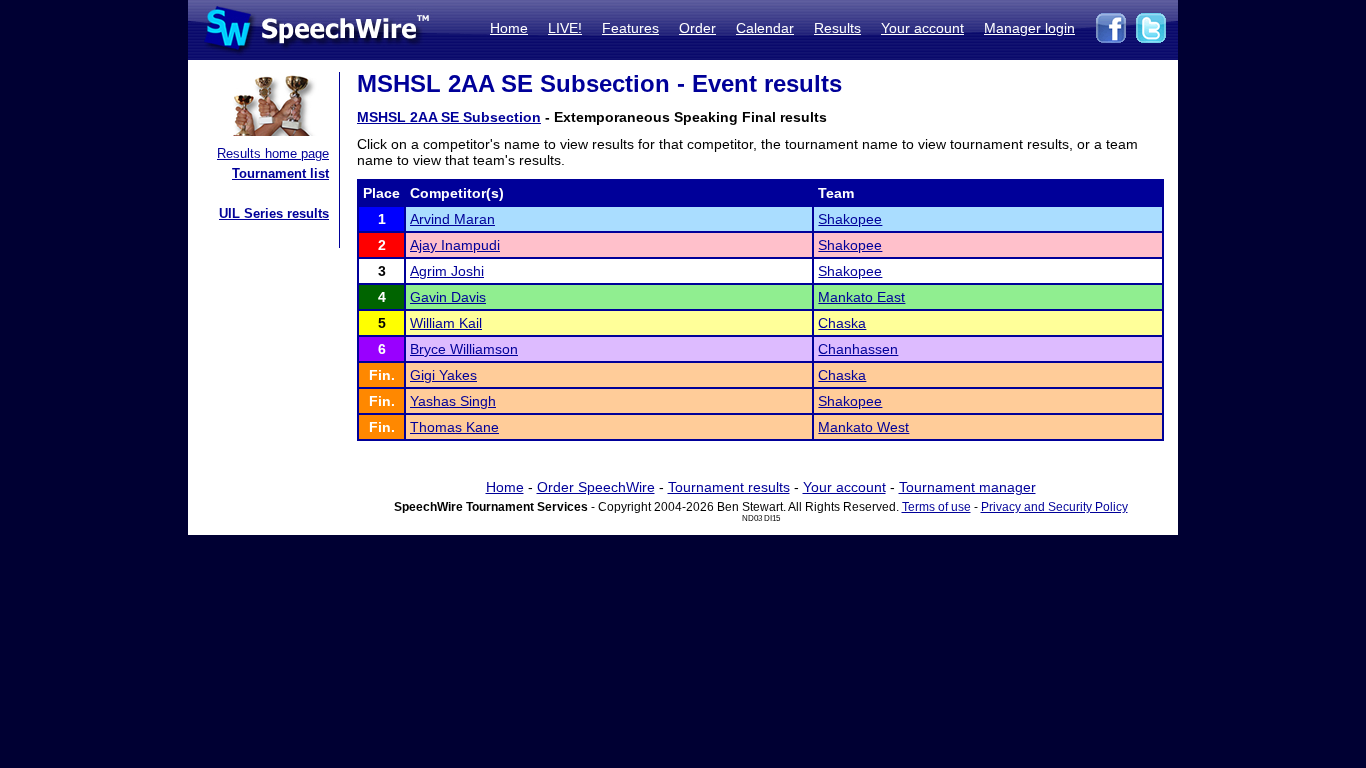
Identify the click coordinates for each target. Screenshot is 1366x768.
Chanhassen (858, 349)
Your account (922, 28)
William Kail (446, 323)
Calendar (765, 28)
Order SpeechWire (596, 487)
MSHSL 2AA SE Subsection (449, 117)
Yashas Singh (453, 401)
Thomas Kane (454, 427)
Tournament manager (967, 487)
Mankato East (861, 297)
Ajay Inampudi (455, 245)
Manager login (1029, 28)
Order (697, 28)
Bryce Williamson (464, 349)
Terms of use (936, 507)
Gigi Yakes (443, 375)
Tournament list (280, 173)
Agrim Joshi (447, 271)
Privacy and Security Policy (1054, 507)
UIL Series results (274, 213)
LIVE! (565, 28)
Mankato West (863, 427)
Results (837, 28)
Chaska (842, 323)
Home (509, 28)
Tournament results (729, 487)
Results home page (273, 153)
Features (630, 28)
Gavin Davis (448, 297)
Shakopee (850, 219)
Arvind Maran (452, 219)
